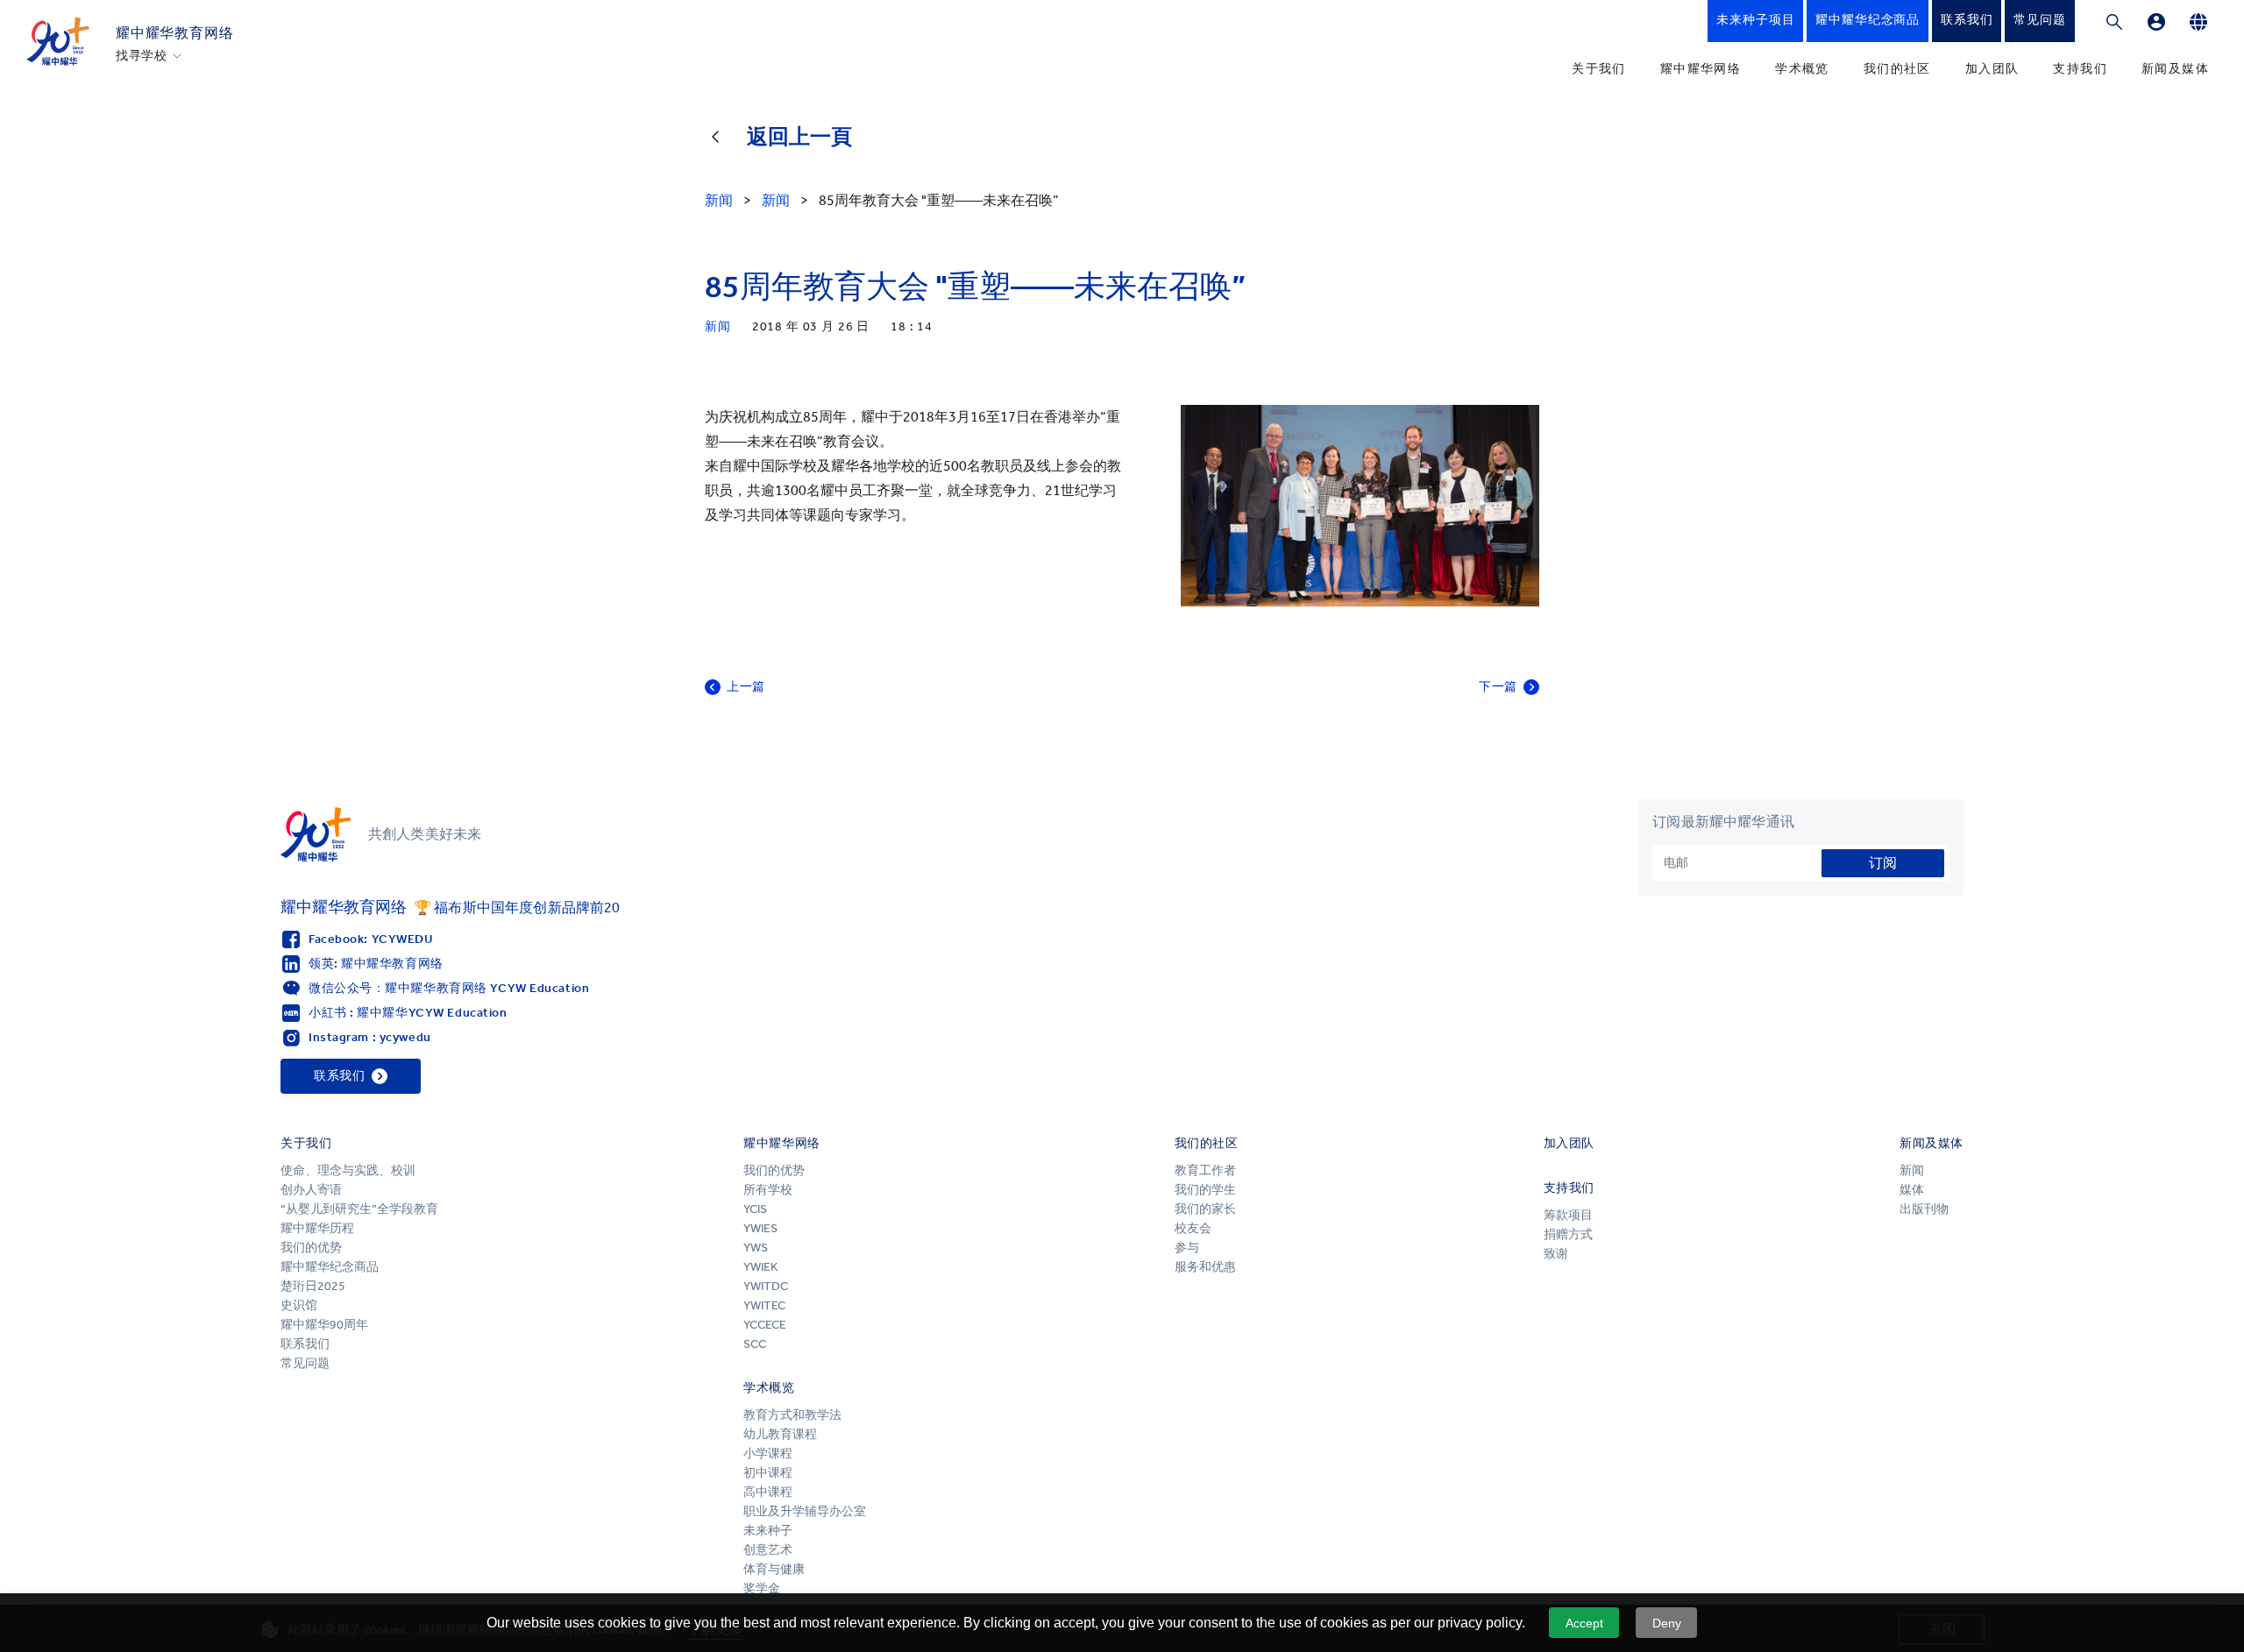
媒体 (1912, 1190)
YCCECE (765, 1325)
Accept (1584, 1623)
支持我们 (2080, 69)
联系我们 (305, 1344)
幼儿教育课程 (780, 1434)
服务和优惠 (1205, 1267)
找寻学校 (142, 56)
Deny (1667, 1623)
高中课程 (768, 1492)
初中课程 (768, 1473)
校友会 (1193, 1228)
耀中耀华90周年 (324, 1325)
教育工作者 (1205, 1170)
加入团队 (1992, 69)
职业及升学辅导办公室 (806, 1511)
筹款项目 (1568, 1215)
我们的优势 (311, 1248)
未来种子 (768, 1531)
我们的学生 (1205, 1190)
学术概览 (1802, 69)
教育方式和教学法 (792, 1415)
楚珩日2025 (313, 1286)
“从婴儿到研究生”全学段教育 (359, 1209)
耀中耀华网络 (1701, 69)
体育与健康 (774, 1569)
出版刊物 (1924, 1209)
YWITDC (766, 1286)
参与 (1187, 1248)
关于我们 (1599, 69)
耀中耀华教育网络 (174, 33)
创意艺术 (768, 1550)
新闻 (1912, 1170)
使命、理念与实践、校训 (348, 1170)
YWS (756, 1248)
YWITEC (764, 1305)
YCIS (755, 1209)
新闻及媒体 (2175, 69)
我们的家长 (1205, 1209)
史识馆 (299, 1305)
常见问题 (305, 1363)
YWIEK (760, 1267)
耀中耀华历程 (317, 1228)
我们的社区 (1897, 69)
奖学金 (762, 1588)
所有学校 (768, 1190)
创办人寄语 (311, 1190)
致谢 (1556, 1254)
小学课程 (768, 1453)
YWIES (760, 1228)
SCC (755, 1344)
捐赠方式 (1568, 1234)
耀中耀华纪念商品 (330, 1267)
